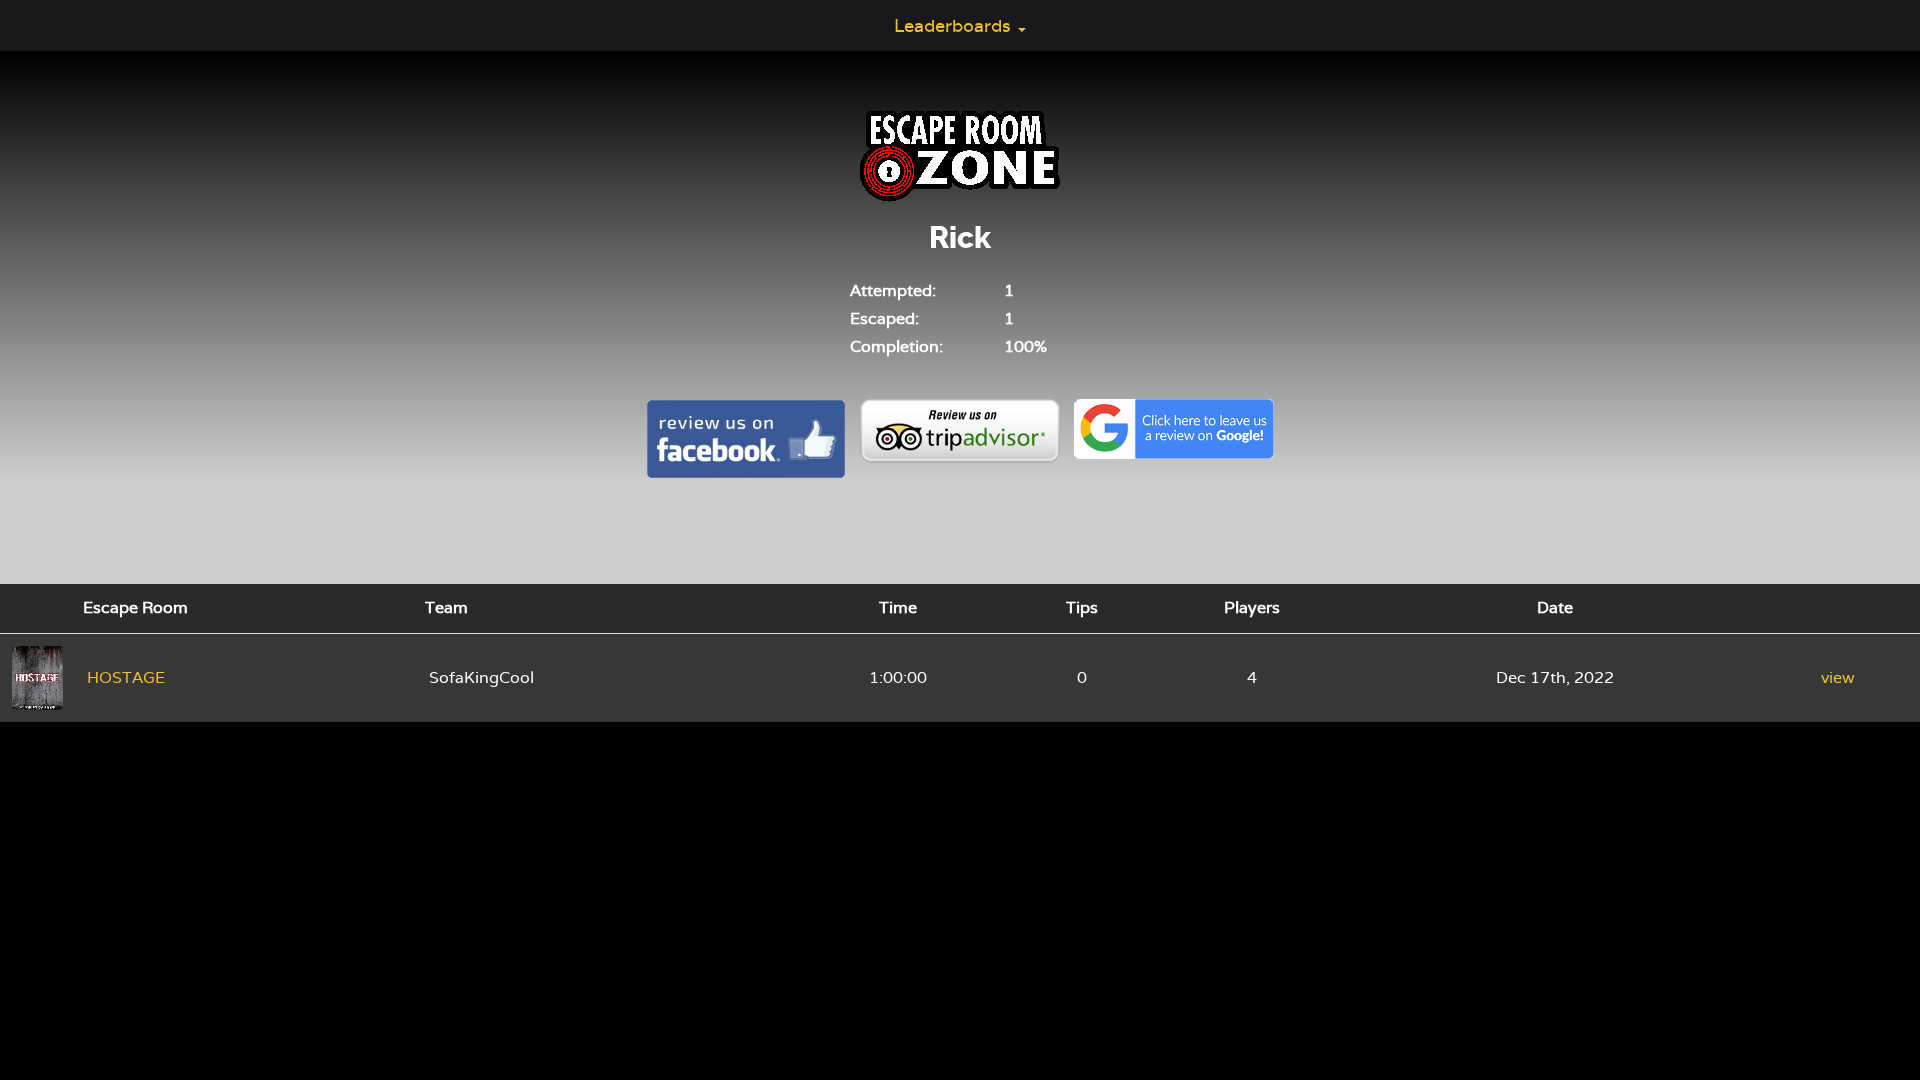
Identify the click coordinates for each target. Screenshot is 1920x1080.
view (1838, 677)
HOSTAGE (126, 677)
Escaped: (884, 318)
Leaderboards (955, 25)
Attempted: (893, 290)
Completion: (896, 346)
